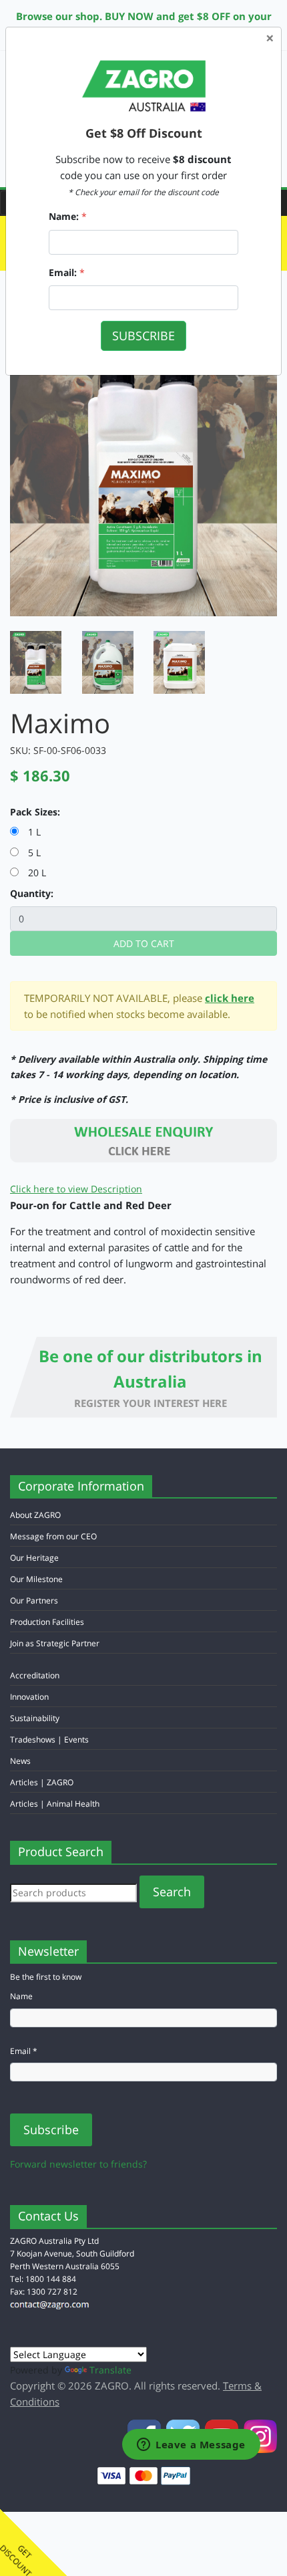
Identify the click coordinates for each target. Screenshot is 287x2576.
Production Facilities (47, 1622)
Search (172, 1892)
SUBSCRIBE (143, 336)
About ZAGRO (35, 1515)
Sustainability (35, 1718)
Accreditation (35, 1675)
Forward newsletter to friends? (78, 2164)
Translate (110, 2370)
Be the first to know (46, 1977)
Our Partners (34, 1600)
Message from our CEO (53, 1536)
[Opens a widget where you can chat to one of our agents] (191, 2446)
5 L (30, 853)
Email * (24, 2051)
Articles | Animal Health (55, 1804)
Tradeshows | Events (49, 1740)
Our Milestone (36, 1579)
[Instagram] (260, 2435)
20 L (32, 873)
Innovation (29, 1697)
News (20, 1761)
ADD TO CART (144, 943)
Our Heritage (34, 1558)
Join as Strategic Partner (55, 1643)
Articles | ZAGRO (42, 1782)
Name (21, 1996)
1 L (30, 832)
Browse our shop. (59, 16)
